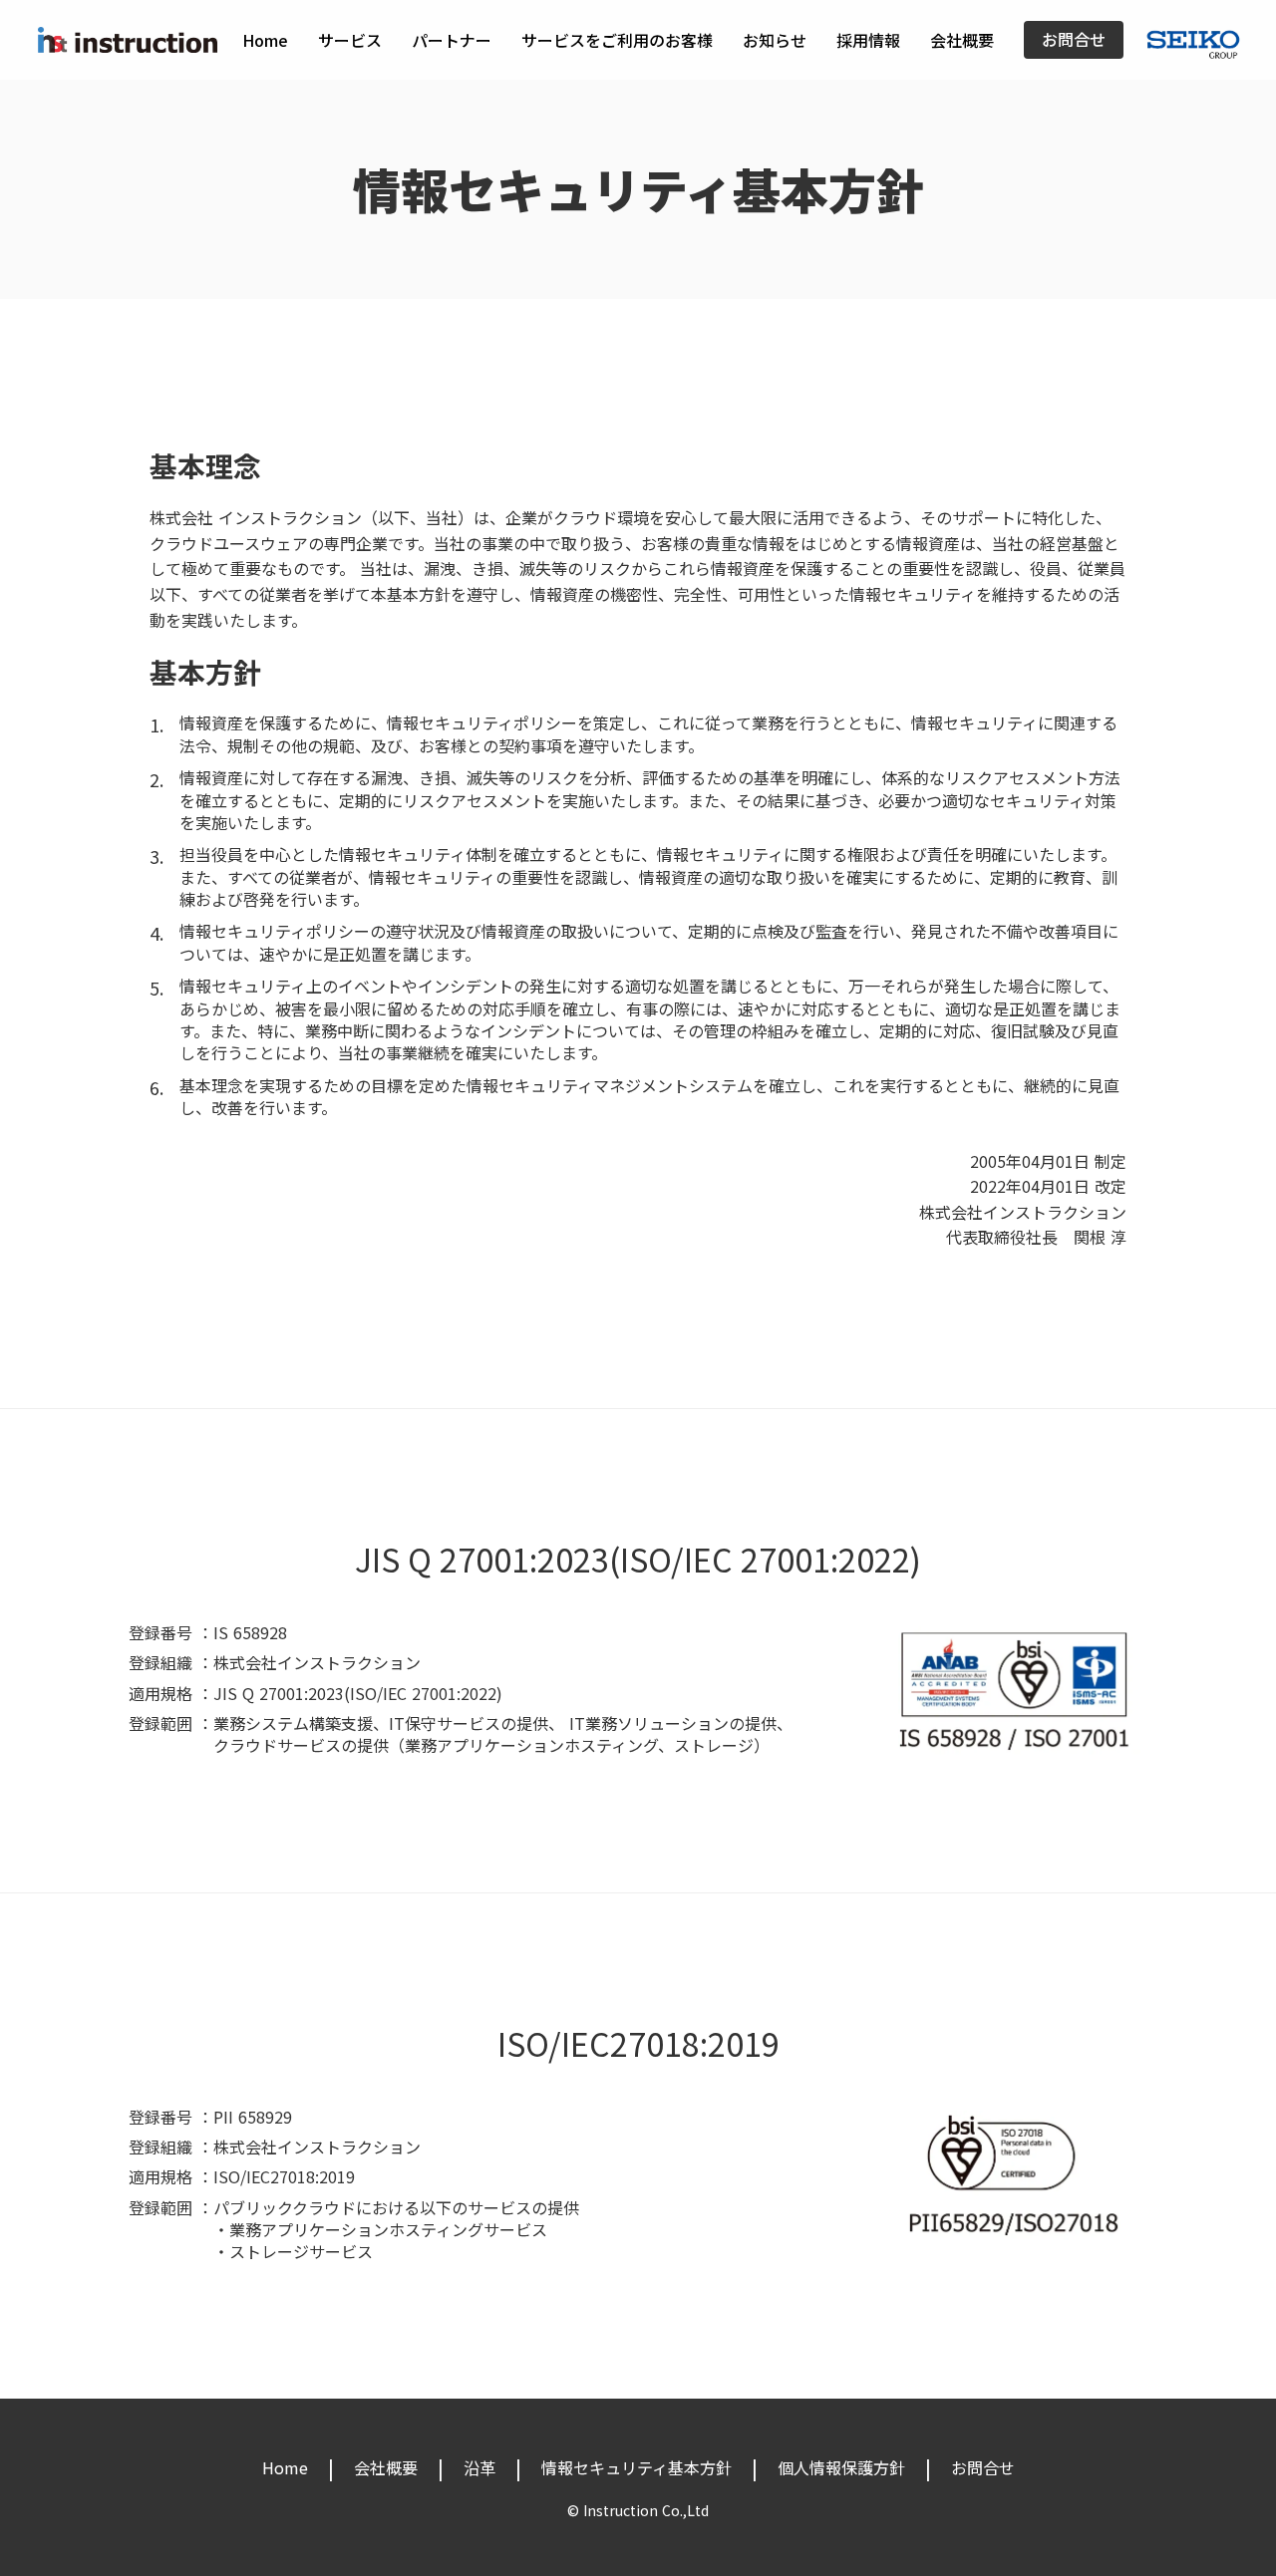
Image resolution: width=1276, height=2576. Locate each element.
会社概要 (962, 40)
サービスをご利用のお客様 (617, 40)
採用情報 (868, 40)
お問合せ (1074, 40)
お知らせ (775, 40)
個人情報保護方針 (841, 2467)
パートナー (452, 40)
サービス (350, 40)
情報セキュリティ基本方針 (637, 2467)
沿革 (479, 2467)
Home (265, 40)
